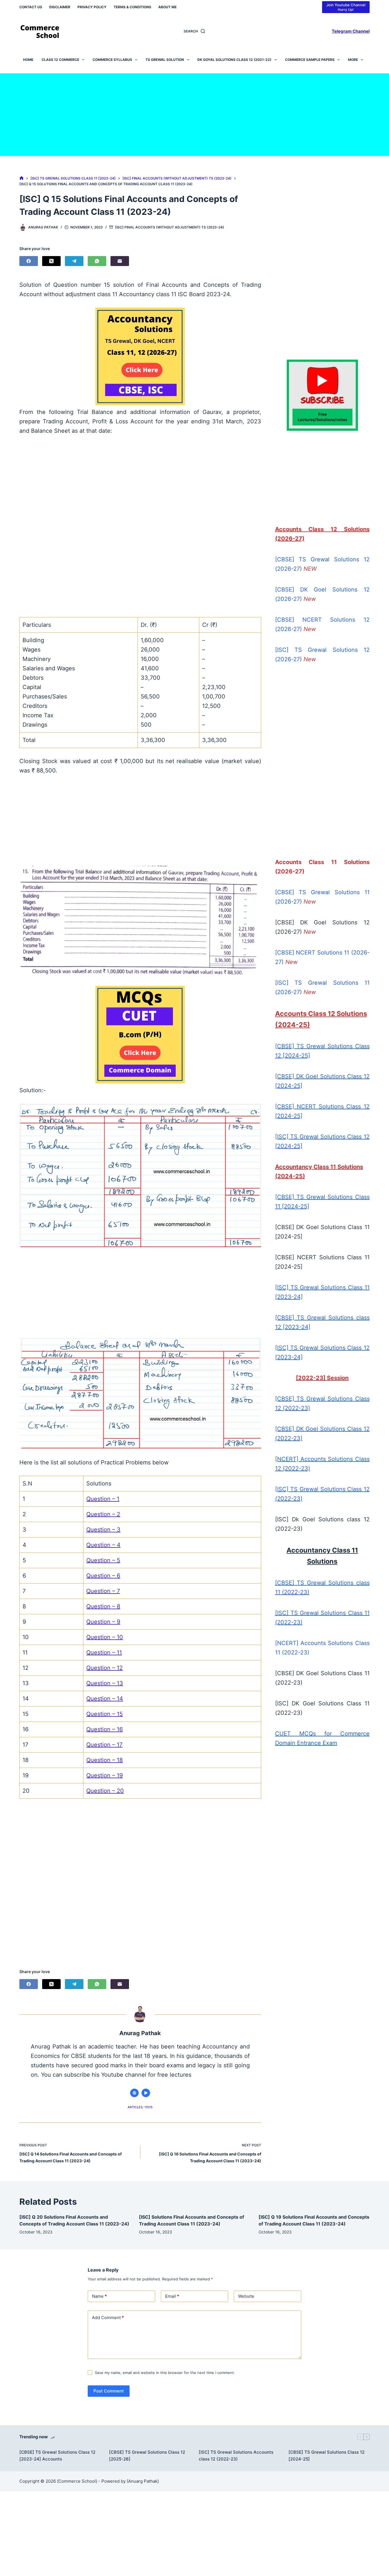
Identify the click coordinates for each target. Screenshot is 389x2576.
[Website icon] (134, 2093)
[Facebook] (29, 261)
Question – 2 (103, 1514)
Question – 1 (103, 1499)
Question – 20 (105, 1791)
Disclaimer (60, 7)
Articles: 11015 (140, 2107)
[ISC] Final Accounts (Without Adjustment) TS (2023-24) (170, 227)
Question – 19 (105, 1775)
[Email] (120, 261)
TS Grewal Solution (165, 60)
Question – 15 (105, 1714)
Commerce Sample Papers (310, 60)
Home (28, 60)
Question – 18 (105, 1760)
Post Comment (109, 2391)
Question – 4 (103, 1545)
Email (172, 2296)
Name (99, 2296)
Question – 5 (103, 1560)
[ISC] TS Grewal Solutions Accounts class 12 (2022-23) (236, 2456)
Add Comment (108, 2318)
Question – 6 (103, 1576)
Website (246, 2296)
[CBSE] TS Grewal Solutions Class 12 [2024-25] (326, 2456)
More (353, 60)
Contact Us (31, 7)
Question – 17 (104, 1745)
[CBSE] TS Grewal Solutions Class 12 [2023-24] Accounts (57, 2456)
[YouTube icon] (146, 2093)
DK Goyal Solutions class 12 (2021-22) (234, 60)
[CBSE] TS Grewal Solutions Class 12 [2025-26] (147, 2456)
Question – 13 (105, 1683)
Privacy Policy (92, 7)
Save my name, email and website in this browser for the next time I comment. (165, 2373)
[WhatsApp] (97, 261)
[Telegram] (74, 261)
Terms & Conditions (132, 7)
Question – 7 (103, 1591)
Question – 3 (103, 1530)
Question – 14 (105, 1699)
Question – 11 (104, 1652)
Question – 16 (105, 1729)
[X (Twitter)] (51, 261)
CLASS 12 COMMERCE (60, 60)
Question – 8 (103, 1606)
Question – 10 (105, 1637)
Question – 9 (103, 1622)
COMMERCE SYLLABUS (112, 60)
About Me (167, 7)
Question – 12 (105, 1668)
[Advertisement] (195, 113)
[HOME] (22, 178)
